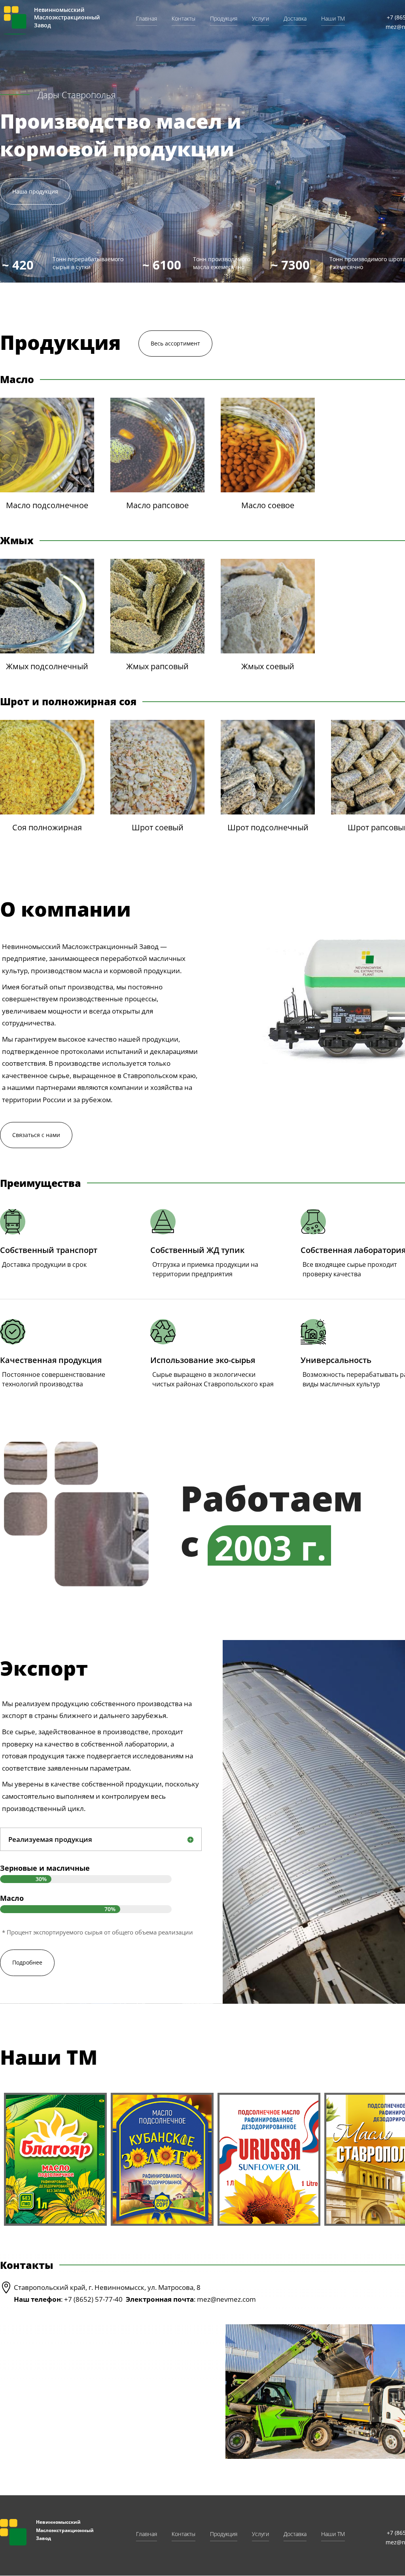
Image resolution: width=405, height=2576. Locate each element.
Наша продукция (35, 191)
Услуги (260, 19)
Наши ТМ (333, 19)
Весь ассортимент (175, 343)
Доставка (295, 19)
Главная (147, 19)
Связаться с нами (36, 1135)
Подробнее (27, 1962)
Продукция (224, 19)
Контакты (184, 19)
